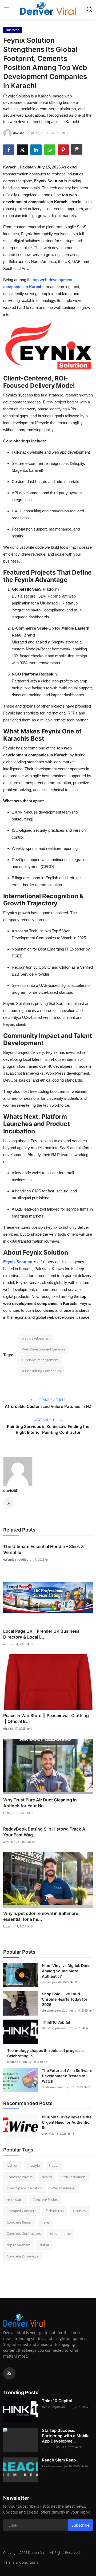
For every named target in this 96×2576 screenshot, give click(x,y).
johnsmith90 (51, 2447)
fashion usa (55, 2211)
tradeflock (14, 2062)
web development (36, 1338)
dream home (60, 2233)
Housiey (80, 2211)
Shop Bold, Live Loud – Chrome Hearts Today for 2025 (65, 1999)
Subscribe (80, 2525)
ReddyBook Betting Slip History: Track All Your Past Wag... (45, 1832)
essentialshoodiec (15, 1559)
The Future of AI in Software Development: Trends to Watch (67, 2076)
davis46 (10, 1491)
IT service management (40, 1360)
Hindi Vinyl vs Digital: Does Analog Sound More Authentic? (66, 1971)
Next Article (45, 1420)
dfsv (6, 1728)
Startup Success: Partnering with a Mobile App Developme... (66, 2436)
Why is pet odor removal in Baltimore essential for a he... (41, 1916)
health (47, 2177)
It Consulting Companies (41, 1371)
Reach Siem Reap (59, 2460)
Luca (6, 1813)
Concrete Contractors (24, 2233)
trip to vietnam (19, 2245)
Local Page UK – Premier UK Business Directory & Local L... (41, 1634)
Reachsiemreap (53, 2466)
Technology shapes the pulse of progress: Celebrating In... (45, 2053)
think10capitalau (53, 2028)
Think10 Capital (56, 2022)
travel (54, 2165)
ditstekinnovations (55, 2087)
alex (6, 1644)
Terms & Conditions (21, 2562)
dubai (44, 2245)
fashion (13, 2165)
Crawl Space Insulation (25, 2188)
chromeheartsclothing (57, 2010)
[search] (89, 9)
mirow (47, 1982)
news (45, 2222)
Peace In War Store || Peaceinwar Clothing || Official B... (46, 1718)
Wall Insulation (63, 2188)
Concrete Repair (19, 2222)
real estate (15, 2200)
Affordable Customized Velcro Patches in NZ (48, 1406)
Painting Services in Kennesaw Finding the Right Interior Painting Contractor (48, 1429)
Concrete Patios (45, 2200)
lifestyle (34, 2165)
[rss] (9, 2373)
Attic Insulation (73, 2177)
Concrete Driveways (22, 2256)
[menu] (7, 9)
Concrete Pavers (20, 2177)
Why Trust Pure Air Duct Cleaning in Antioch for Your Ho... (40, 1803)
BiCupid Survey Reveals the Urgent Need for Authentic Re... (67, 2122)
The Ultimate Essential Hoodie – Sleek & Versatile (44, 1549)
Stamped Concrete (21, 2211)
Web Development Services (43, 1349)
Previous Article (51, 1400)
